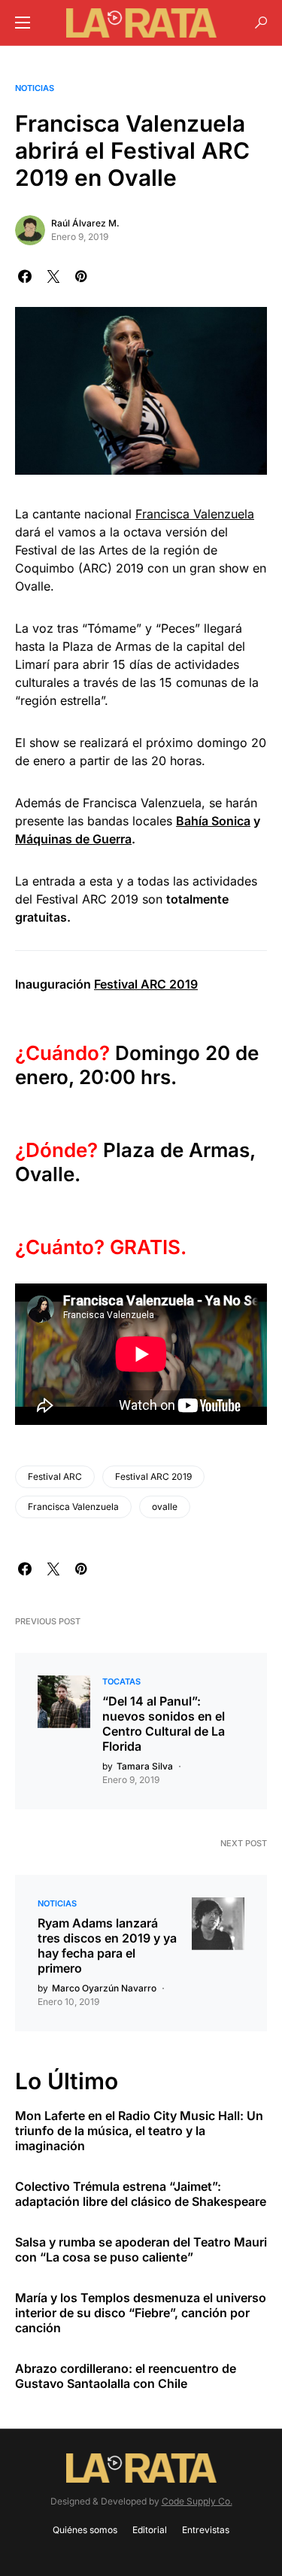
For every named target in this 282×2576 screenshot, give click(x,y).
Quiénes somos (85, 2530)
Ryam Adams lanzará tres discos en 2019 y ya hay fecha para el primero (107, 1946)
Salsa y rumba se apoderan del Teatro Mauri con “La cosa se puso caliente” (141, 2249)
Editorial (150, 2530)
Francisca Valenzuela (195, 514)
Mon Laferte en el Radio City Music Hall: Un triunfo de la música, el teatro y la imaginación (139, 2131)
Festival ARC (55, 1476)
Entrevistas (206, 2530)
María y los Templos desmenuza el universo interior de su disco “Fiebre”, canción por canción (141, 2313)
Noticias (35, 88)
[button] (23, 23)
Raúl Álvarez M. (85, 223)
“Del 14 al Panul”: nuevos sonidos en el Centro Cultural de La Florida (164, 1724)
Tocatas (121, 1681)
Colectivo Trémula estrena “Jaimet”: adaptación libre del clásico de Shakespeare (141, 2194)
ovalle (165, 1507)
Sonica (231, 821)
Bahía (194, 821)
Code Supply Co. (197, 2501)
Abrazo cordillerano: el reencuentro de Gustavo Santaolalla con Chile (126, 2376)
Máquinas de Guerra (73, 839)
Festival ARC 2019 (146, 984)
